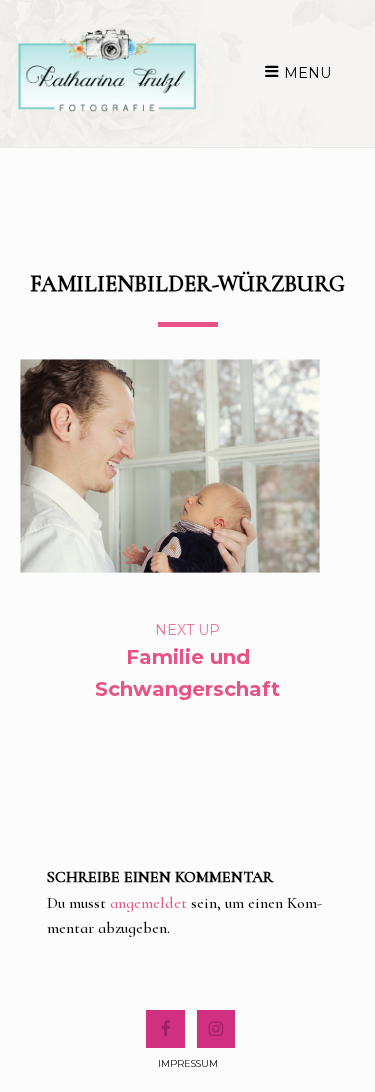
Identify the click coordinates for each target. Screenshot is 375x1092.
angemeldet (148, 903)
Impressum (188, 1063)
